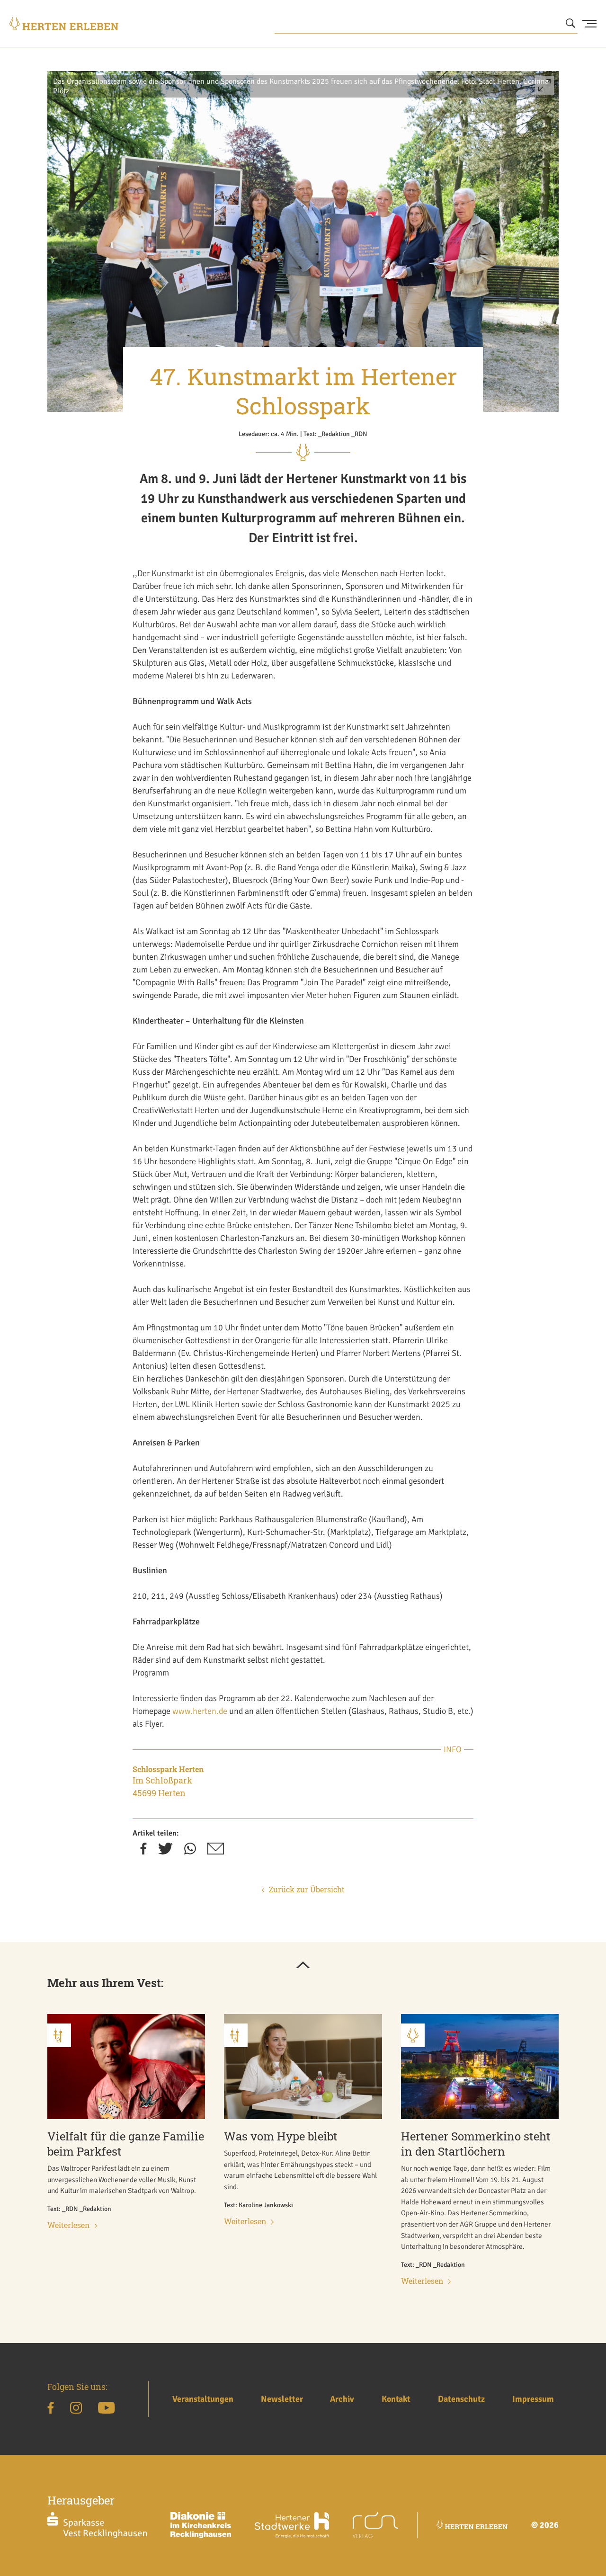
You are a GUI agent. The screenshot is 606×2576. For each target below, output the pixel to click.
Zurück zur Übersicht (307, 1889)
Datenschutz (461, 2399)
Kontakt (396, 2399)
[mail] (216, 1852)
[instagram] (76, 2409)
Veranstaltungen (203, 2399)
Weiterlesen (69, 2225)
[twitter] (165, 1852)
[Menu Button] (589, 24)
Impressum (533, 2399)
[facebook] (143, 1852)
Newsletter (282, 2399)
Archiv (342, 2399)
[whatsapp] (190, 1852)
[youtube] (106, 2409)
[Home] (64, 24)
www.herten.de (200, 1711)
